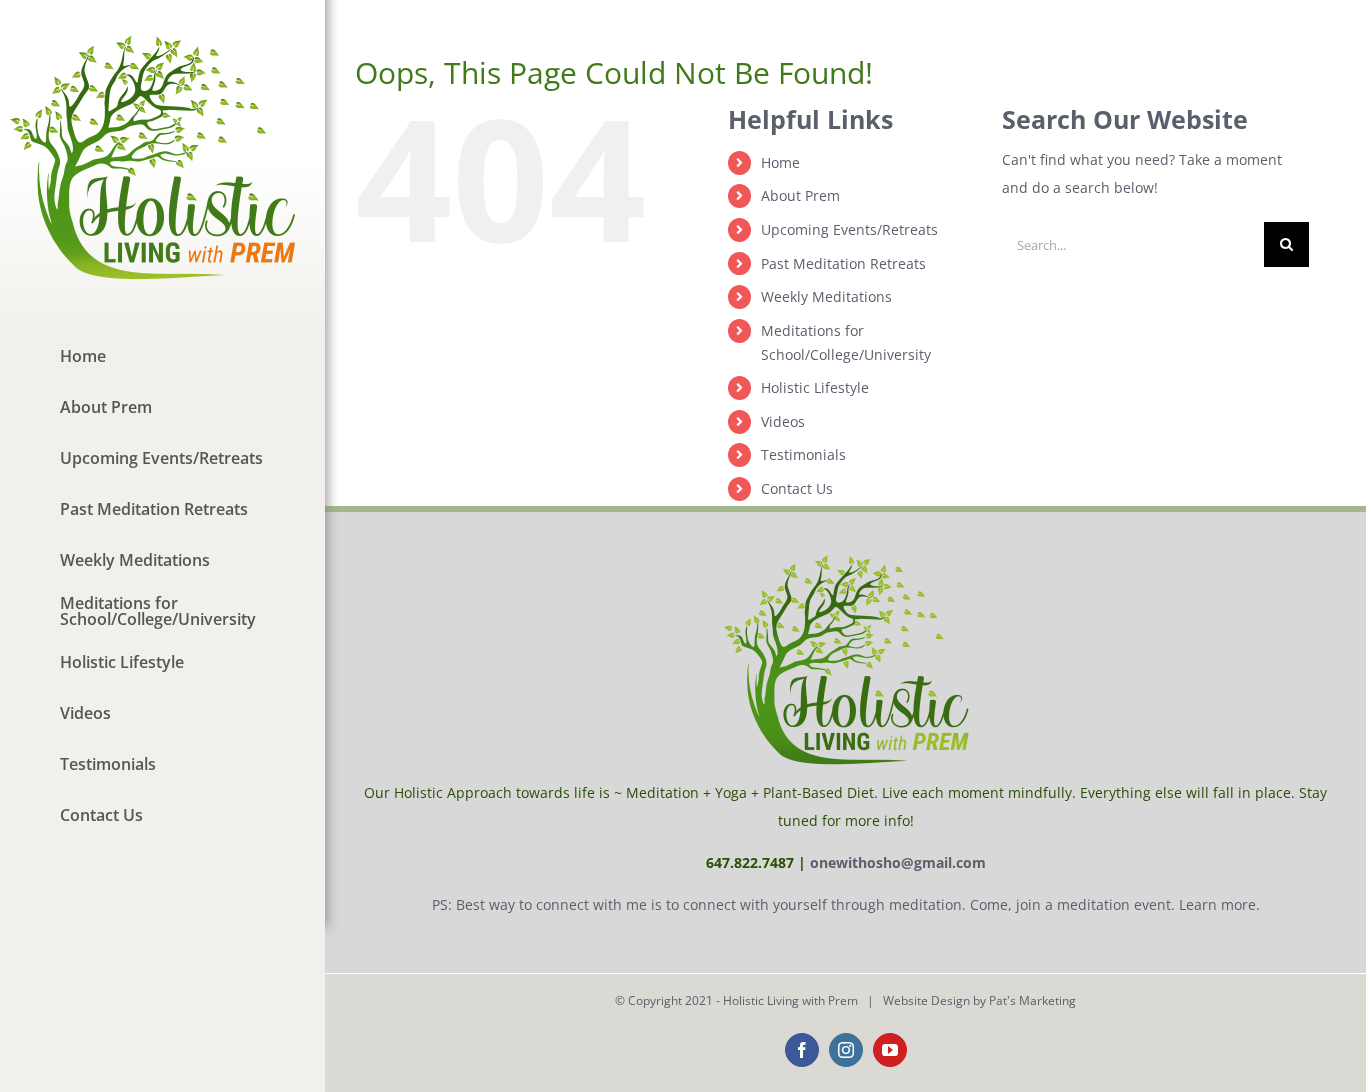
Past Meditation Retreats (843, 263)
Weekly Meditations (826, 296)
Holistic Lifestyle (815, 387)
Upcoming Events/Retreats (849, 229)
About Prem (800, 195)
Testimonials (803, 454)
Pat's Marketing (1032, 1000)
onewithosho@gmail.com (898, 862)
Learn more (1217, 904)
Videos (783, 421)
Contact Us (797, 488)
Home (780, 162)
